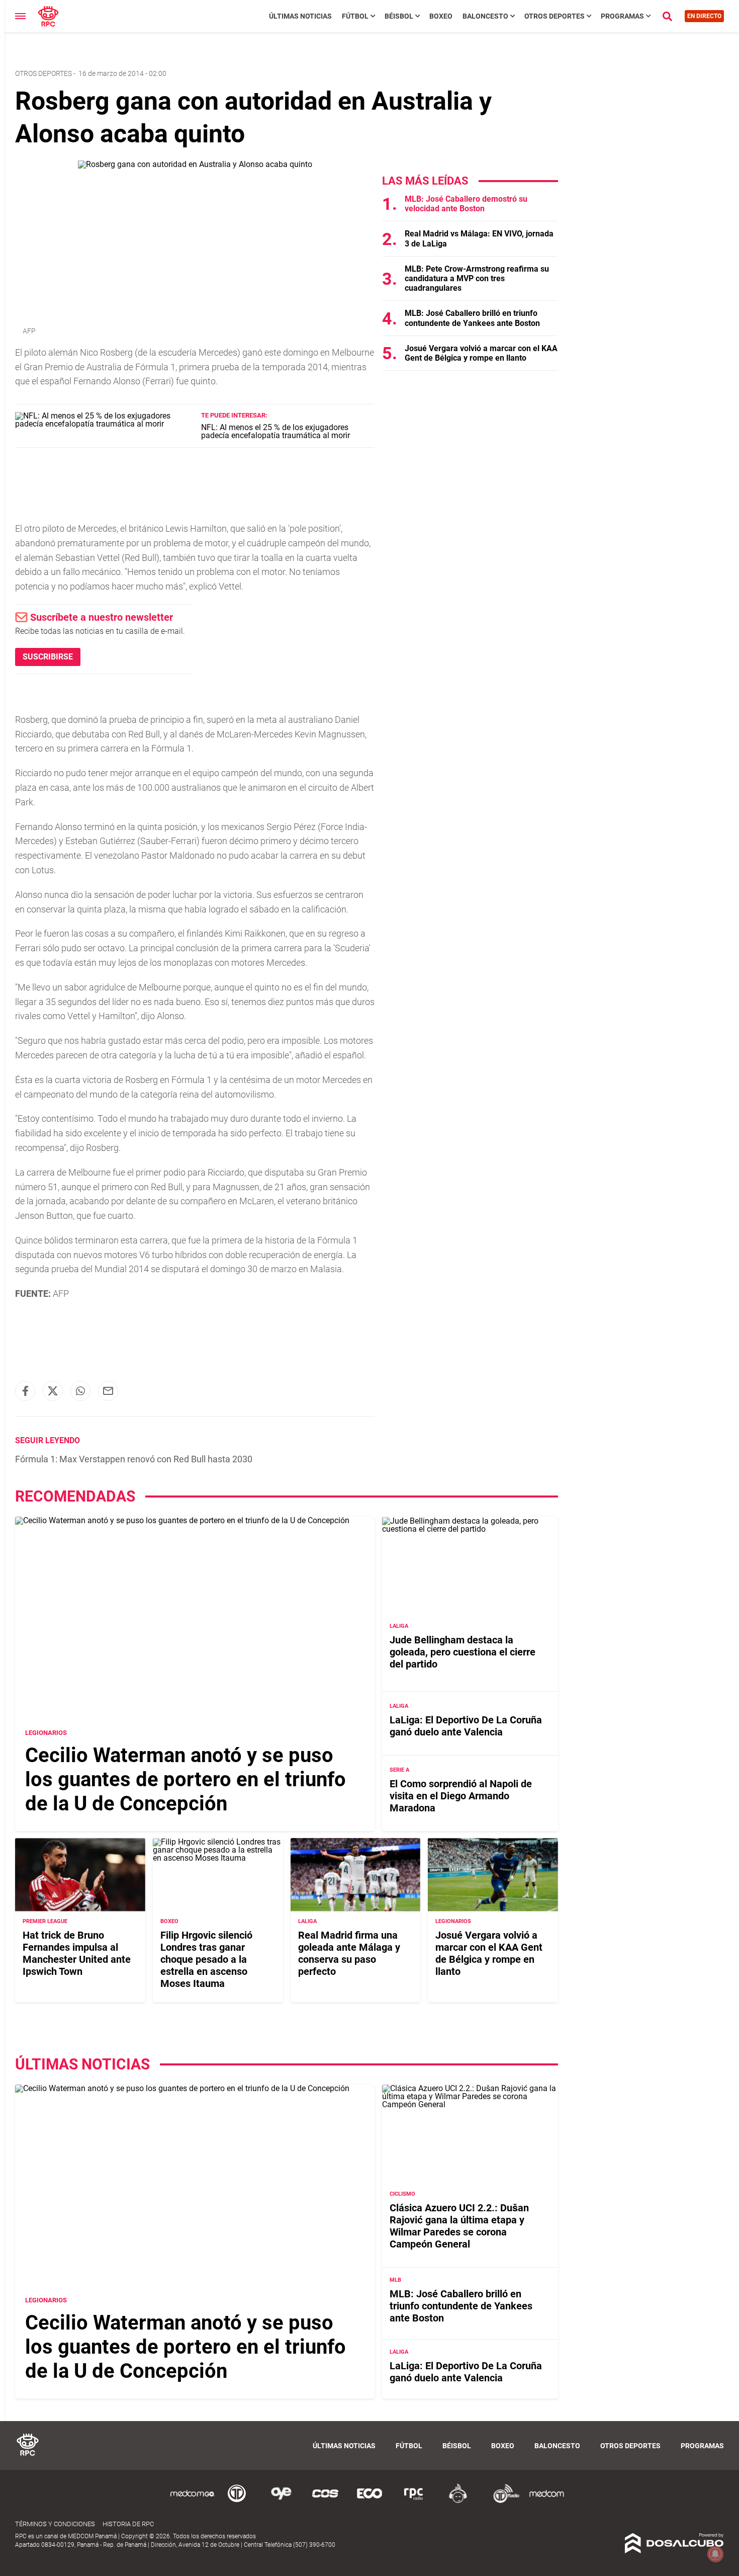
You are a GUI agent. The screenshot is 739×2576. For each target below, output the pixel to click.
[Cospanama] (325, 2501)
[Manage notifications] (715, 2554)
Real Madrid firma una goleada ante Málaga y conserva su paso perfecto (349, 1954)
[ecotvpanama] (369, 2501)
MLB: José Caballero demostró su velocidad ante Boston (466, 204)
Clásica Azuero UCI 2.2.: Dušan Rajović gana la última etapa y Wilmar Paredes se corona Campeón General (459, 2226)
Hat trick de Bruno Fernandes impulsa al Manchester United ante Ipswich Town (77, 1954)
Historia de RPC (128, 2524)
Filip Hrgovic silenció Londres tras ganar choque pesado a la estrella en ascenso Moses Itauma (206, 1960)
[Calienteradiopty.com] (458, 2501)
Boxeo (441, 16)
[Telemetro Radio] (502, 2501)
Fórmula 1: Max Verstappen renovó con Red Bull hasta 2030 (134, 1459)
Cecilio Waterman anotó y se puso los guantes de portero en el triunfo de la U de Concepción (186, 1779)
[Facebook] (25, 1391)
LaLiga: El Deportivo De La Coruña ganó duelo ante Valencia (466, 1726)
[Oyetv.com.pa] (281, 2501)
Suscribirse (48, 657)
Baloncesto (485, 16)
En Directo (704, 16)
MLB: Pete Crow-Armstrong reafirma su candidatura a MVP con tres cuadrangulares (477, 278)
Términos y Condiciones (55, 2524)
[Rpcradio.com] (414, 2501)
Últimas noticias (300, 16)
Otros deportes (43, 73)
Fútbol (355, 16)
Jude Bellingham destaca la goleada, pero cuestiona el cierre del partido (463, 1652)
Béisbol (399, 16)
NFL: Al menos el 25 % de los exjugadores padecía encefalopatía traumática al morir (275, 431)
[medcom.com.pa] (546, 2501)
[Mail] (108, 1391)
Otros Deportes (555, 16)
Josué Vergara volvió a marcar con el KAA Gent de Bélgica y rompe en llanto (481, 353)
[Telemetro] (237, 2501)
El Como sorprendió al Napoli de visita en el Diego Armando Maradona (461, 1796)
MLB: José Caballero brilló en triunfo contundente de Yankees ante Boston (472, 318)
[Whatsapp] (80, 1391)
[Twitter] (53, 1391)
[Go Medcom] (193, 2501)
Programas (622, 16)
